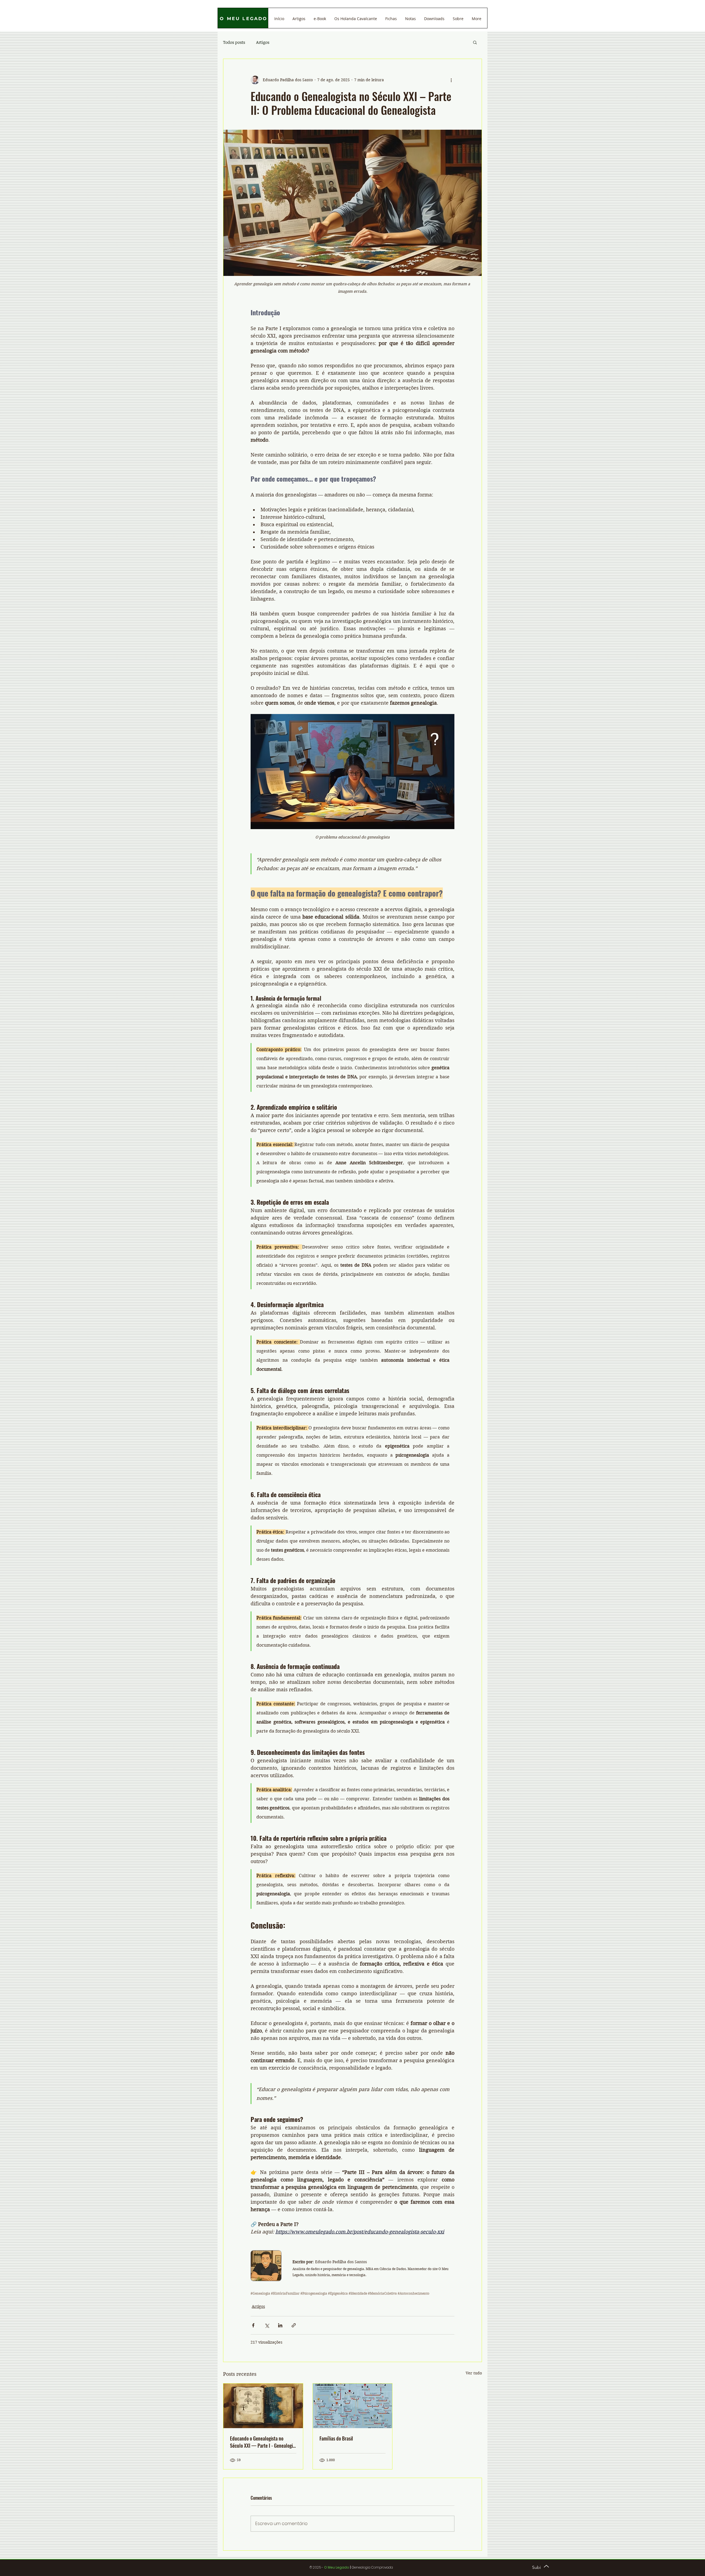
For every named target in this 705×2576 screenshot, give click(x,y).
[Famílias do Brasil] (353, 2406)
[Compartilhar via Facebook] (253, 2325)
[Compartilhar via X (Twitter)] (267, 2325)
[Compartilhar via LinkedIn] (280, 2325)
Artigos (263, 42)
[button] (475, 42)
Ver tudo (474, 2373)
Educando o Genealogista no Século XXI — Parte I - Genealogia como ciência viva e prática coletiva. (262, 2442)
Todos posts (234, 42)
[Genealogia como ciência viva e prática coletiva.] (263, 2406)
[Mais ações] (451, 80)
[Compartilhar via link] (294, 2325)
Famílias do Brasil (336, 2438)
